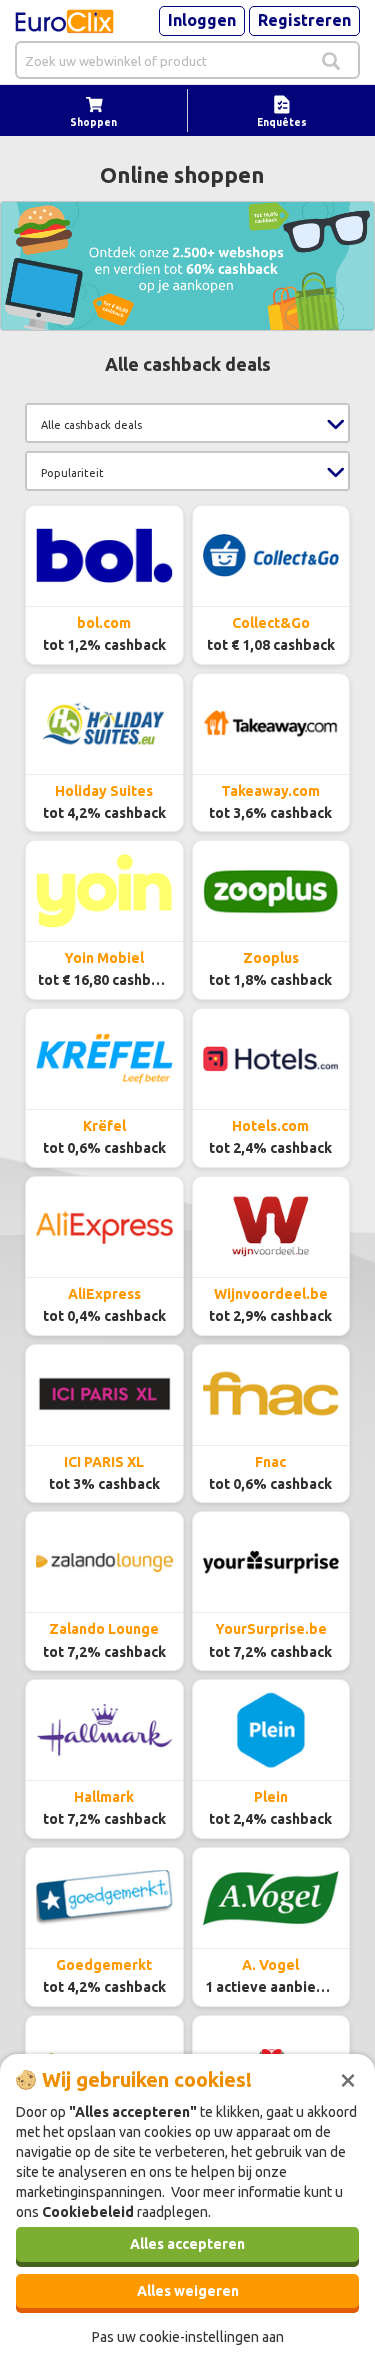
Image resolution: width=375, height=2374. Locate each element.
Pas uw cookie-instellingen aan (188, 2337)
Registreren (304, 20)
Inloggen (202, 20)
